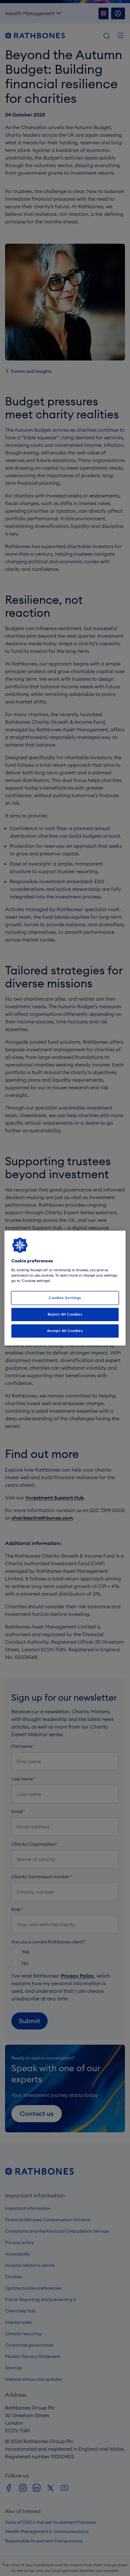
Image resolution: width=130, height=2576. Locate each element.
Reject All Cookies (65, 1314)
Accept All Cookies (65, 1330)
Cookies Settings (65, 1298)
